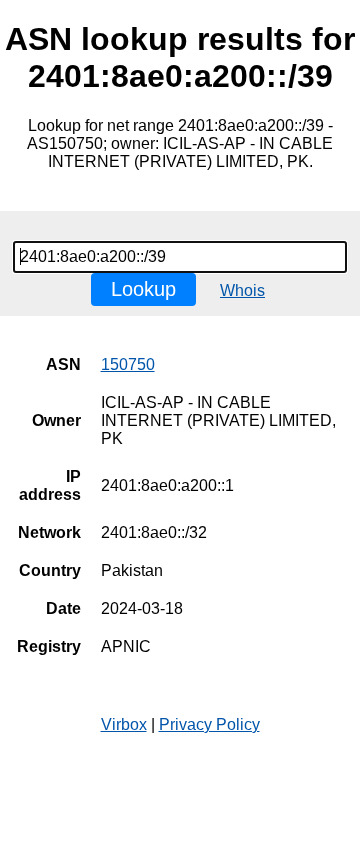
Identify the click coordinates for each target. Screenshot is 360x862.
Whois (242, 290)
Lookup (143, 289)
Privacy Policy (209, 724)
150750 (128, 364)
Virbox (124, 724)
